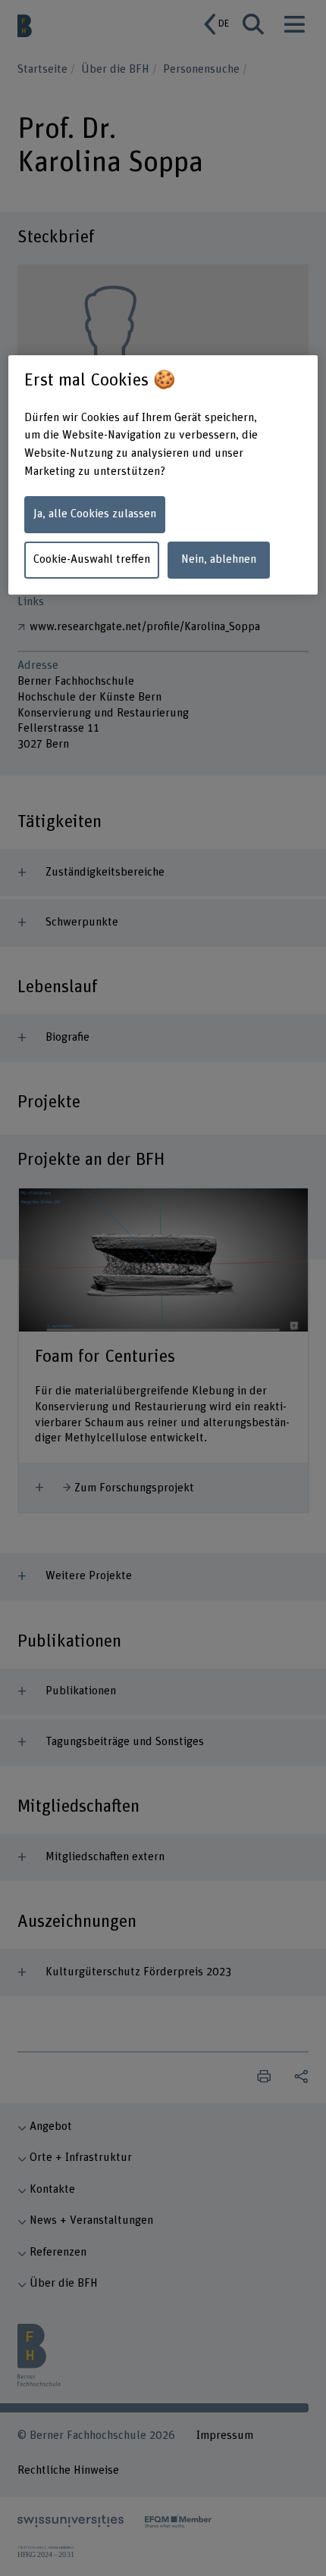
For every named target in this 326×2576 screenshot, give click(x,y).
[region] (163, 475)
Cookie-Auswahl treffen (92, 559)
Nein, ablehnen (219, 559)
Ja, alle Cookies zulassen (95, 514)
